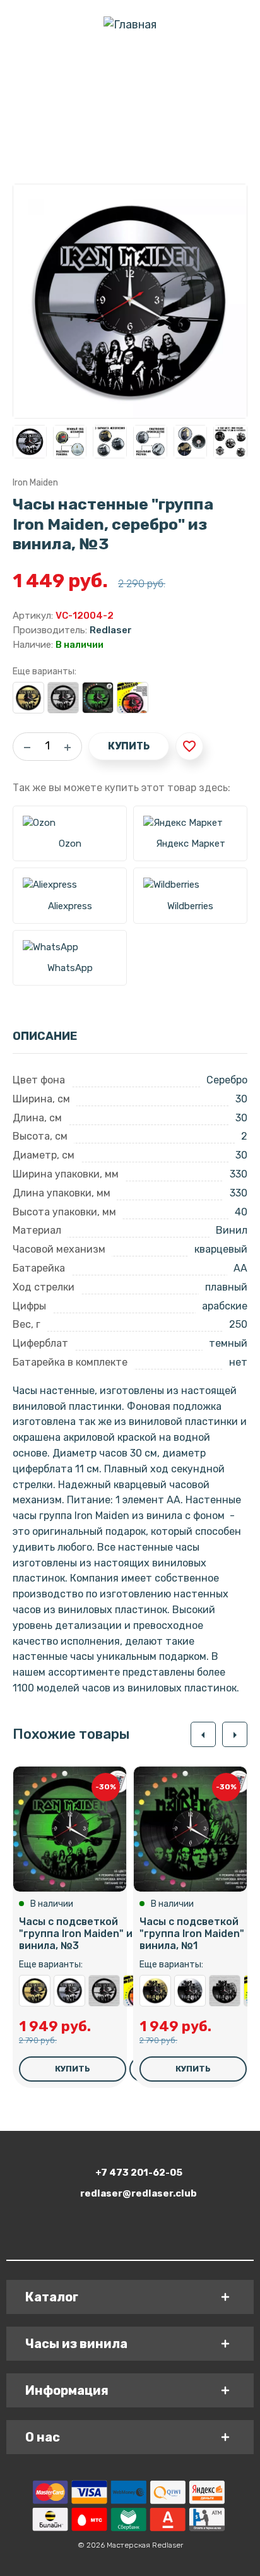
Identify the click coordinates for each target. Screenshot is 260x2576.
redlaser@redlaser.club (139, 2193)
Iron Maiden (35, 483)
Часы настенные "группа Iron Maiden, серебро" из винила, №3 (69, 1991)
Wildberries (190, 906)
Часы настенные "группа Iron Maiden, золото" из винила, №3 (28, 698)
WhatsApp (70, 968)
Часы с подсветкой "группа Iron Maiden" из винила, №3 (98, 698)
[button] (203, 1734)
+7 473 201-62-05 (139, 2173)
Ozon (70, 844)
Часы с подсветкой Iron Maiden (133, 698)
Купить (129, 746)
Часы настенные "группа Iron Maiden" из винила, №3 (63, 698)
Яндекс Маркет (191, 844)
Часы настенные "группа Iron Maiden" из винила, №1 (225, 1991)
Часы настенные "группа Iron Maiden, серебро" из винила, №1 (190, 1991)
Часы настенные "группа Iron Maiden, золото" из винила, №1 (155, 1991)
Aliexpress (70, 906)
